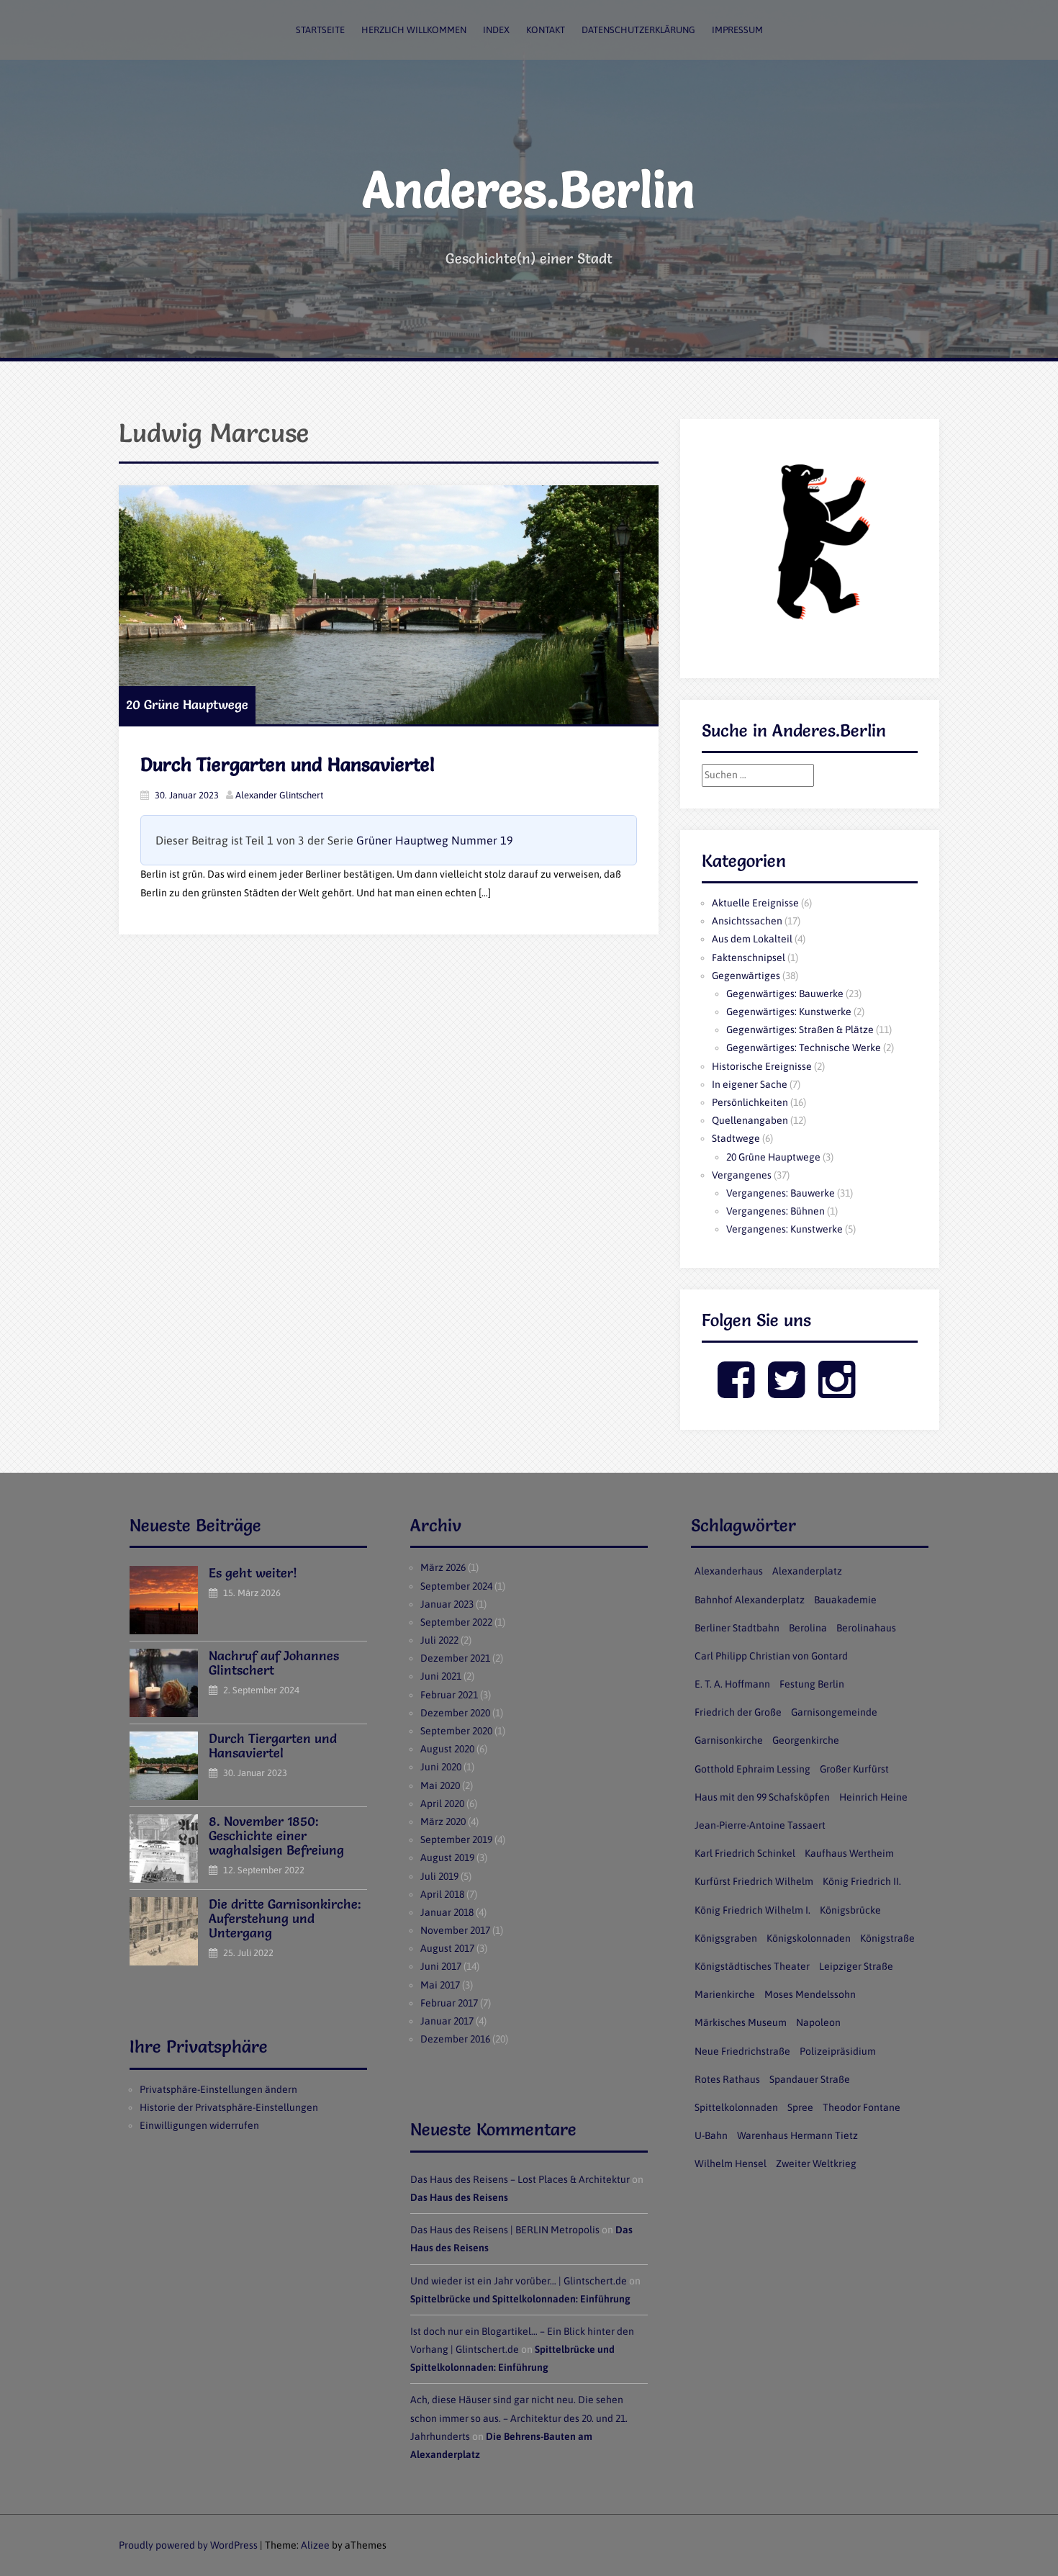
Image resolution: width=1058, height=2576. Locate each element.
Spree (800, 2107)
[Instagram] (837, 1392)
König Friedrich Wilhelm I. (752, 1910)
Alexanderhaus (729, 1571)
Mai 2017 (440, 1985)
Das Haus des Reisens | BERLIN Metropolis (505, 2230)
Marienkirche (725, 1994)
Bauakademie (845, 1600)
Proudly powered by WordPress (188, 2545)
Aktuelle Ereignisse (755, 903)
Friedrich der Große (738, 1712)
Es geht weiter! (253, 1573)
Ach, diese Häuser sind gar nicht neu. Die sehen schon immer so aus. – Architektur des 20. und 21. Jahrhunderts (519, 2418)
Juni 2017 (441, 1966)
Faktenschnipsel (749, 958)
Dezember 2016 (455, 2039)
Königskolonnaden (809, 1938)
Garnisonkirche (729, 1740)
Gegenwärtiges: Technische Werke (804, 1048)
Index (496, 30)
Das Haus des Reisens (459, 2197)
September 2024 (456, 1586)
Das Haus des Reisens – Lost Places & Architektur (520, 2179)
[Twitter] (786, 1392)
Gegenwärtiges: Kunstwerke (789, 1012)
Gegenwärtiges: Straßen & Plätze (800, 1030)
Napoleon (818, 2022)
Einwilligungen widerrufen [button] (199, 2125)
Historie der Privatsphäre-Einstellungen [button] (229, 2107)
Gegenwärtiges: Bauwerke (785, 994)
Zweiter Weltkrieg (816, 2163)
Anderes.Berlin (529, 189)
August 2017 (447, 1948)
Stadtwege (736, 1138)
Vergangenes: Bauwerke (781, 1193)
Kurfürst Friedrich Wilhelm (754, 1881)
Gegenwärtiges (746, 976)
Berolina (808, 1628)
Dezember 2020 (455, 1713)
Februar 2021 (449, 1695)
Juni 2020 (441, 1767)
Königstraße (887, 1938)
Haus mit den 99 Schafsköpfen (762, 1797)
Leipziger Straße (856, 1966)
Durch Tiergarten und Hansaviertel (288, 765)
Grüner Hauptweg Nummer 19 (435, 840)
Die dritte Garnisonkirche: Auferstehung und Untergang (285, 1918)
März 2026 (443, 1567)
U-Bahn (711, 2135)
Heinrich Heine (873, 1797)
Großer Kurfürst (854, 1769)
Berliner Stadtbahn (737, 1628)
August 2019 (447, 1857)
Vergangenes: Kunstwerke (785, 1229)
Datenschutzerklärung (638, 30)
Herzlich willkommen (414, 30)
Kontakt (546, 30)
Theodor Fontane (862, 2107)
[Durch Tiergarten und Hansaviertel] (389, 605)
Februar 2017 (449, 2003)
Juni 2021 (441, 1676)
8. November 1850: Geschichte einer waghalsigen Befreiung (276, 1836)
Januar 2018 (447, 1912)
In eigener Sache (750, 1084)
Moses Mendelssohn (810, 1994)
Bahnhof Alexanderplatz (750, 1600)
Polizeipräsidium (838, 2051)
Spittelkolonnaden (736, 2107)
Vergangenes (742, 1175)
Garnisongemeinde (834, 1712)
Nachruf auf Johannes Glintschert (274, 1663)
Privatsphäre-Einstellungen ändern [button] (218, 2089)
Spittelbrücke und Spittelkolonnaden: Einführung (520, 2299)
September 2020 (456, 1731)
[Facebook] (736, 1392)
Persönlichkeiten (750, 1102)
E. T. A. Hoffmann (732, 1684)
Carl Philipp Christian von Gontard (771, 1656)
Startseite (320, 30)
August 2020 (447, 1749)
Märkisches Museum (741, 2022)
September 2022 (456, 1622)
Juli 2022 (439, 1640)
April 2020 (442, 1803)
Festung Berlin (812, 1684)
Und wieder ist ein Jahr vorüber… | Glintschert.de (519, 2281)
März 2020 (443, 1821)
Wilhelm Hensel (731, 2163)
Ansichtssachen (747, 921)
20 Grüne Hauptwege (187, 704)
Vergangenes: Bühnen (776, 1211)
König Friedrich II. (862, 1881)
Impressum (737, 30)
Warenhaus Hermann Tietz (797, 2135)
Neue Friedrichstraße (742, 2051)
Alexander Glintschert (279, 795)
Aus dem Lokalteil (752, 939)
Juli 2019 (439, 1876)
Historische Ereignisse (762, 1066)
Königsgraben (726, 1938)
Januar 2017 (447, 2021)
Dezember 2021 (455, 1658)
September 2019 (456, 1839)
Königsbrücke (850, 1910)
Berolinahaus (866, 1628)
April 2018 (442, 1894)
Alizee (315, 2545)
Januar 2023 (447, 1604)
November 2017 (455, 1930)
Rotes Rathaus (727, 2079)
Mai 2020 (440, 1785)
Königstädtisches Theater (752, 1966)
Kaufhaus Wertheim (849, 1853)
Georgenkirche (806, 1740)
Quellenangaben (750, 1120)
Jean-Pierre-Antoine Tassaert (760, 1825)
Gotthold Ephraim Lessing (752, 1769)
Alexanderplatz (807, 1571)
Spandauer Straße (810, 2079)
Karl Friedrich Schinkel (745, 1853)
